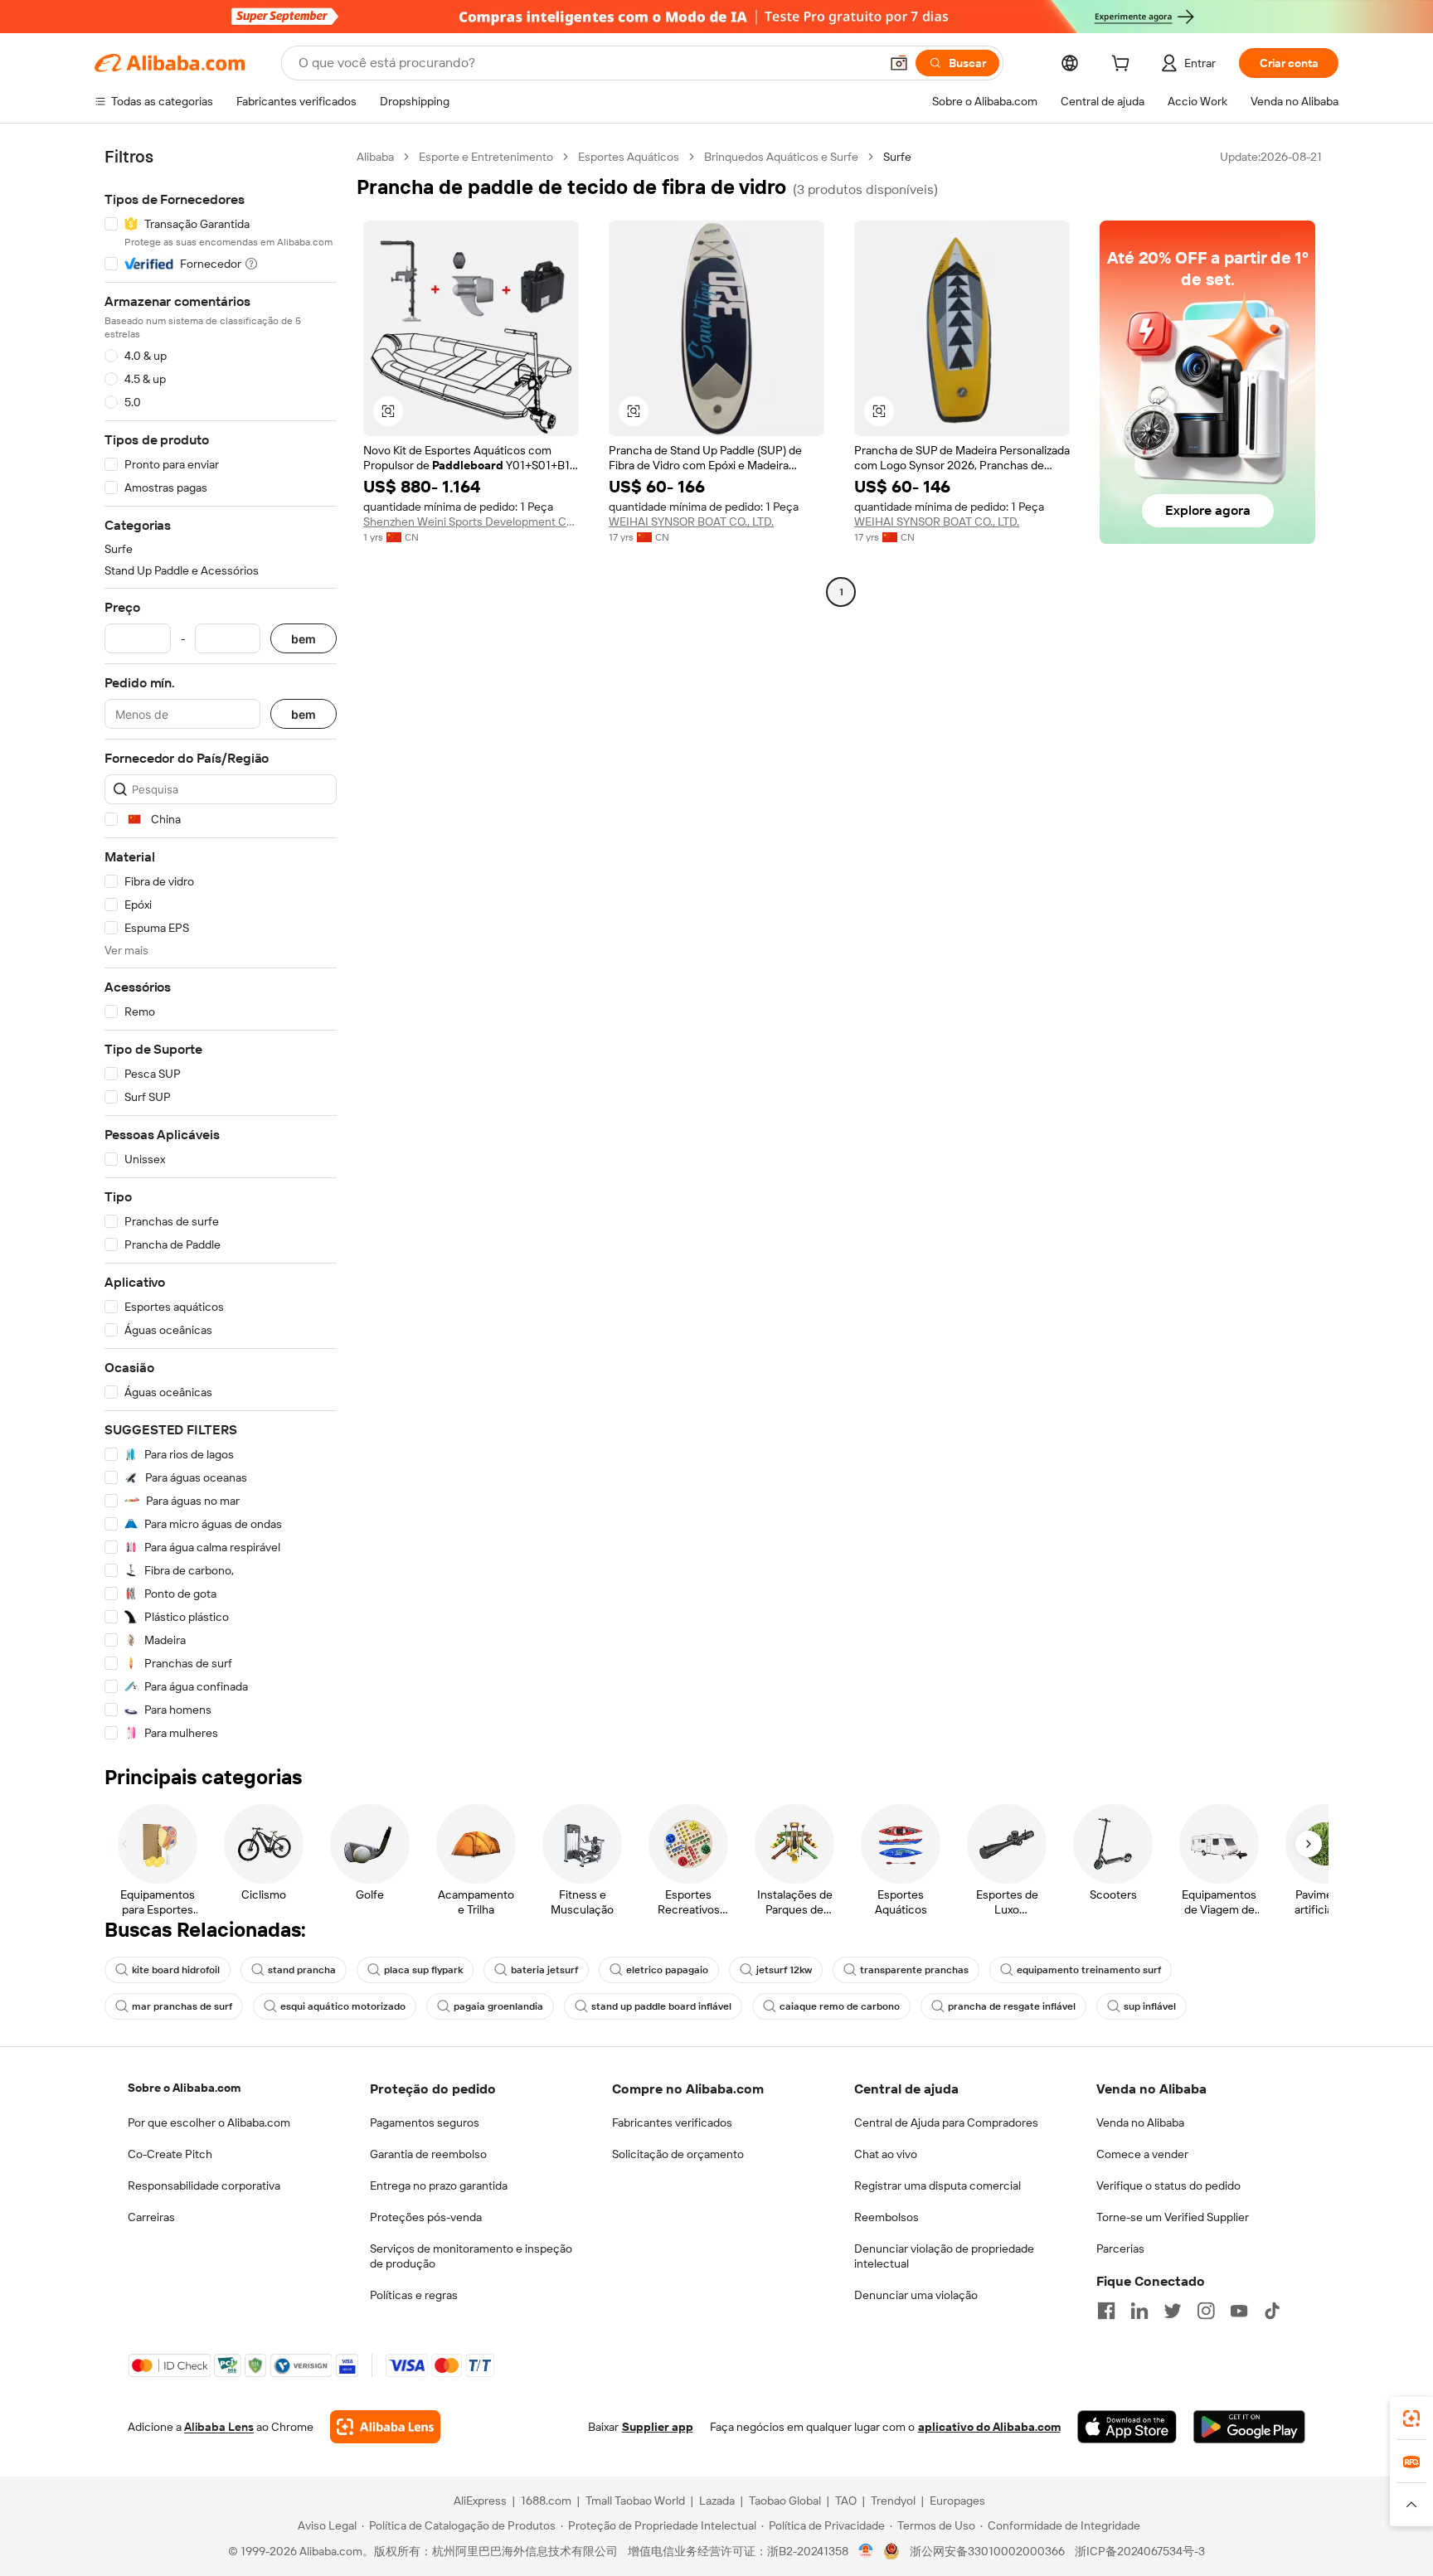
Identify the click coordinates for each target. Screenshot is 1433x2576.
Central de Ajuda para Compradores (946, 2122)
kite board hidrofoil (176, 1970)
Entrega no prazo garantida (439, 2185)
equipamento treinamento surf (1089, 1970)
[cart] (1124, 65)
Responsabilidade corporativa (204, 2185)
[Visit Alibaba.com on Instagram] (1206, 2311)
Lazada (717, 2501)
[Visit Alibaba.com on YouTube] (1239, 2311)
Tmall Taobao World (635, 2501)
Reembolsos (887, 2217)
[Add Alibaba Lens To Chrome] (385, 2427)
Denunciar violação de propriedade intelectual (944, 2256)
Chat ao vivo (886, 2154)
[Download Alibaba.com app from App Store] (1127, 2427)
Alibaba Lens (219, 2427)
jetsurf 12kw (784, 1970)
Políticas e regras (414, 2295)
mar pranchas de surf (182, 2006)
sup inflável (1150, 2006)
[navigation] (221, 945)
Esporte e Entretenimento (486, 157)
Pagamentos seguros (425, 2122)
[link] (1411, 2418)
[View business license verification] (866, 2551)
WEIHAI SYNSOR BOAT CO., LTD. (691, 522)
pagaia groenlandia (498, 2006)
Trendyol (893, 2501)
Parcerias (1120, 2249)
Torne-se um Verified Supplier (1173, 2217)
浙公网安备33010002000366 (987, 2551)
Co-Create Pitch (170, 2154)
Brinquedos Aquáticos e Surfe (781, 157)
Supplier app (658, 2427)
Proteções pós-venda (426, 2217)
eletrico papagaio (667, 1970)
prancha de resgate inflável (1012, 2006)
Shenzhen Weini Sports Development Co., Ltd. (471, 522)
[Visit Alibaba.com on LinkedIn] (1139, 2311)
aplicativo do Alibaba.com (989, 2427)
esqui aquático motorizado (343, 2006)
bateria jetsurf (544, 1970)
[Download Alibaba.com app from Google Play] (1249, 2427)
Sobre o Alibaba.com (184, 2088)
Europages (957, 2501)
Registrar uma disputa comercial (938, 2185)
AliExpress (480, 2501)
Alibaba (375, 157)
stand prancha (302, 1970)
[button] (899, 63)
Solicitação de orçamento (678, 2154)
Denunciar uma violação (916, 2295)
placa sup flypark (423, 1970)
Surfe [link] (897, 157)
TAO (846, 2501)
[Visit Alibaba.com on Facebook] (1106, 2311)
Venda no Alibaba (1140, 2122)
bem (304, 639)
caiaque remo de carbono (840, 2006)
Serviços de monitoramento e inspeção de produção (471, 2256)
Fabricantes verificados (672, 2122)
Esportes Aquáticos (629, 157)
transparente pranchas (914, 1970)
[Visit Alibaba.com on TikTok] (1272, 2311)
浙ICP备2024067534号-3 (1140, 2551)
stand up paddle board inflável (661, 2006)
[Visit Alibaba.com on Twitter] (1173, 2311)
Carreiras (151, 2217)
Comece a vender (1142, 2154)
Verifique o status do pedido (1168, 2185)
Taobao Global (785, 2501)
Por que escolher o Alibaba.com (209, 2122)
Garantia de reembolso (428, 2154)
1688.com (546, 2501)
